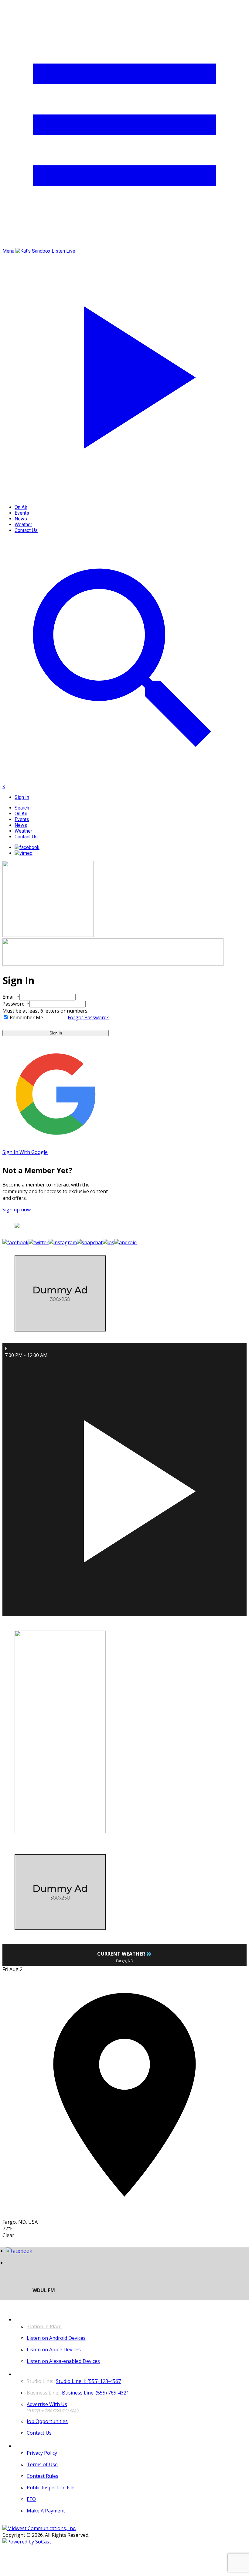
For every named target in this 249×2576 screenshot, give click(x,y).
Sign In (56, 1033)
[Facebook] (27, 847)
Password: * (16, 1004)
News (21, 519)
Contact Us (26, 530)
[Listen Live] (124, 1487)
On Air (21, 507)
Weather (23, 525)
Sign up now (17, 1210)
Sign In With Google (25, 1152)
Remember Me (26, 1017)
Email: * (11, 997)
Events (22, 513)
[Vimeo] (24, 853)
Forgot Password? (88, 1017)
